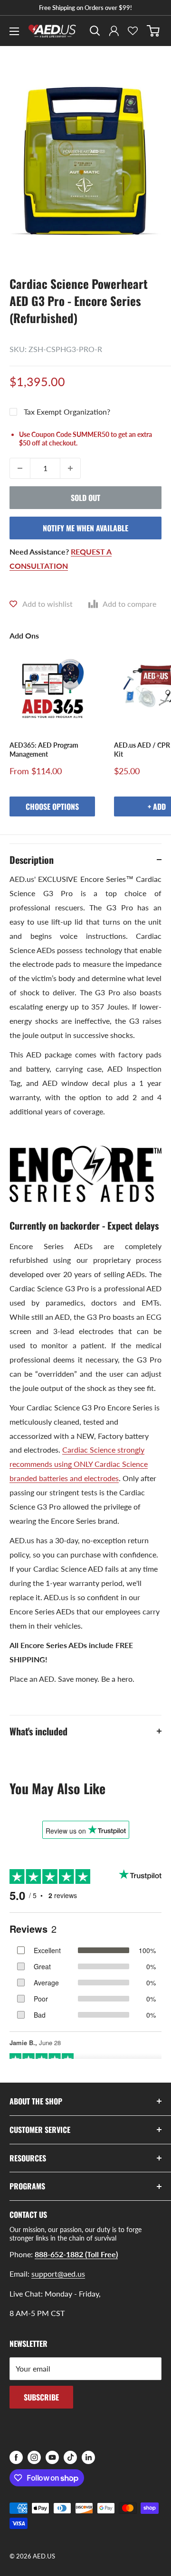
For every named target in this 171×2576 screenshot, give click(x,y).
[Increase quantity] (70, 468)
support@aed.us (58, 2274)
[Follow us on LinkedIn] (88, 2457)
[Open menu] (14, 31)
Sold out (85, 498)
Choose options (52, 806)
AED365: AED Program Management (44, 749)
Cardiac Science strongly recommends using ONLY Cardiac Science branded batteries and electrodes (79, 1464)
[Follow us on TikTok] (70, 2457)
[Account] (114, 31)
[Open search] (95, 31)
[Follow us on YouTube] (52, 2457)
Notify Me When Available (85, 528)
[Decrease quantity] (20, 468)
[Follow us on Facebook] (16, 2457)
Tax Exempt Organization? (67, 412)
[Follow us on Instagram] (34, 2457)
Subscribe (41, 2397)
